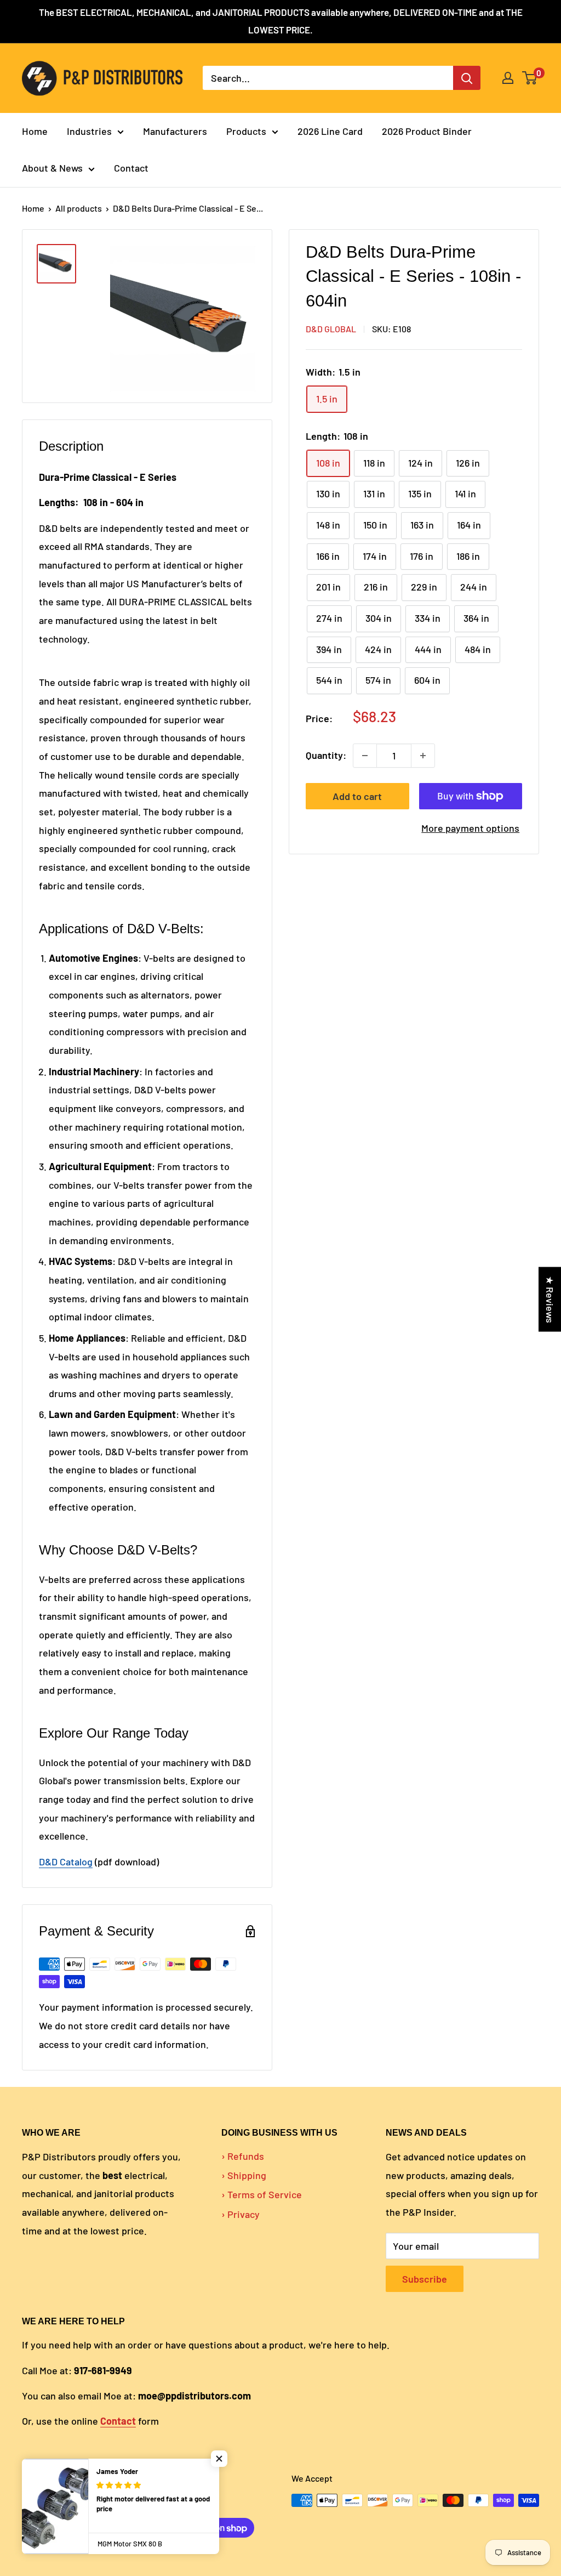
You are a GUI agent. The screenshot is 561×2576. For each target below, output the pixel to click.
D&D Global (331, 329)
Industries (89, 131)
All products (79, 208)
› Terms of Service (262, 2194)
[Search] (467, 78)
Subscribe (425, 2279)
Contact (131, 168)
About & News (52, 168)
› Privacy (241, 2214)
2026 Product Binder (427, 131)
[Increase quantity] (423, 756)
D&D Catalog (66, 1862)
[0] (530, 78)
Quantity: (326, 755)
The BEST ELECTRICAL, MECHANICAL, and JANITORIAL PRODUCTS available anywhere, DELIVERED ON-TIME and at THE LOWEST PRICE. (281, 21)
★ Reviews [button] (550, 1300)
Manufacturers (175, 131)
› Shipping (244, 2175)
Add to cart (357, 796)
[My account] (508, 78)
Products (246, 131)
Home (35, 131)
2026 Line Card (330, 131)
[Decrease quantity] (365, 756)
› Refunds (243, 2156)
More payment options (470, 828)
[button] (219, 2459)
